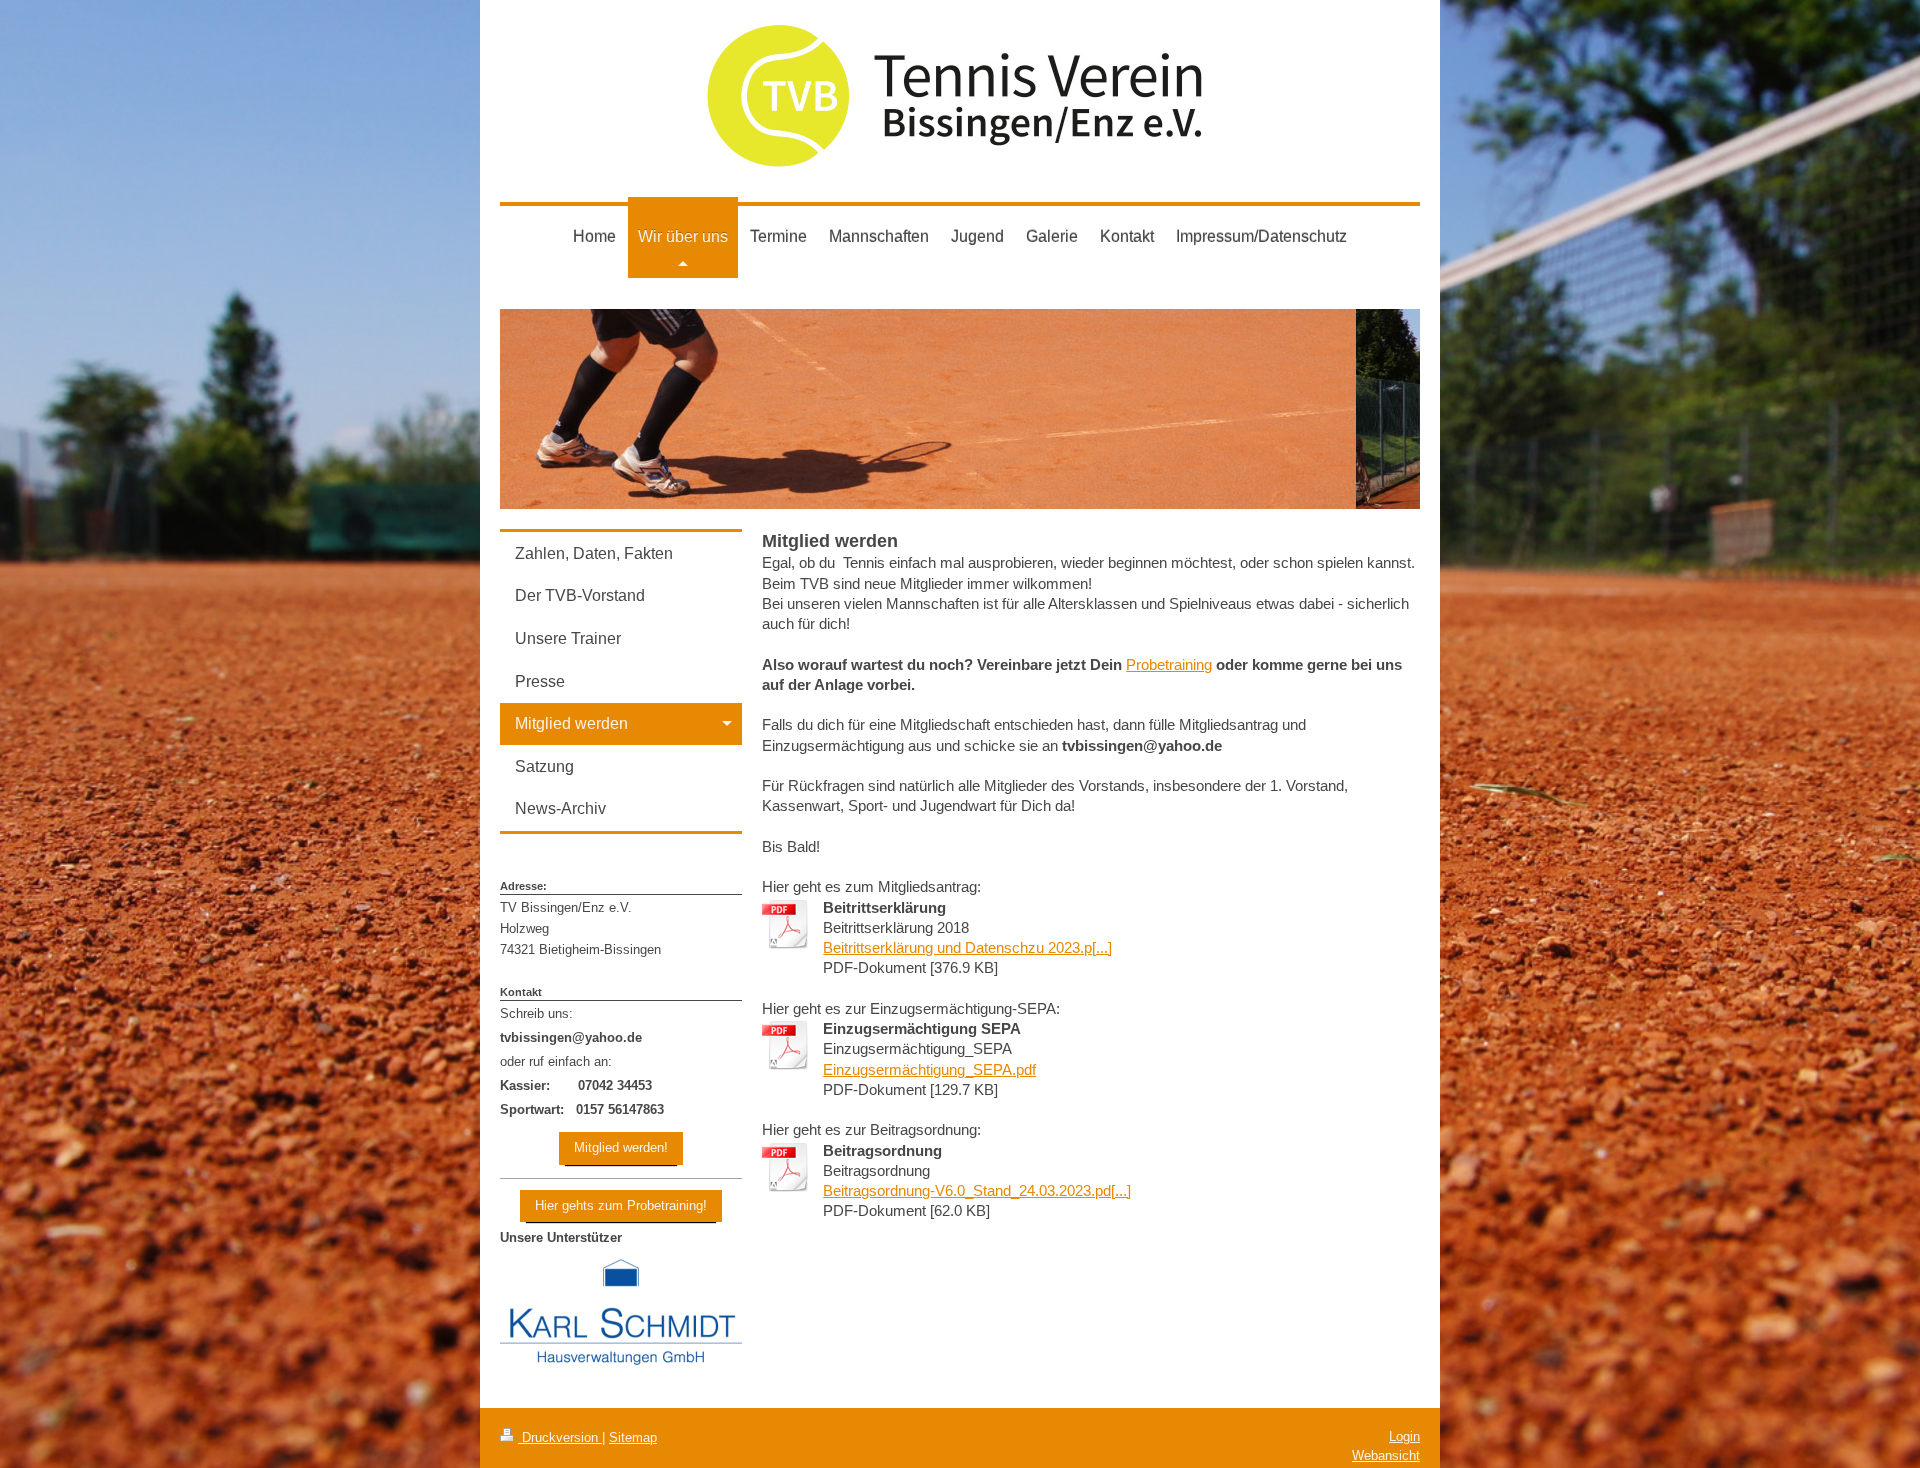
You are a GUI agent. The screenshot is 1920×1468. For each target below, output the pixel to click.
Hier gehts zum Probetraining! (621, 1205)
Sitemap (633, 1437)
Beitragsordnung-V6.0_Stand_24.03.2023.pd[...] (977, 1190)
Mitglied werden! (621, 1147)
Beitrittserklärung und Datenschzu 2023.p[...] (967, 947)
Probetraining (1169, 664)
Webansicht (1386, 1455)
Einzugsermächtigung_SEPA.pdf (929, 1069)
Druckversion (560, 1437)
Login (1404, 1436)
